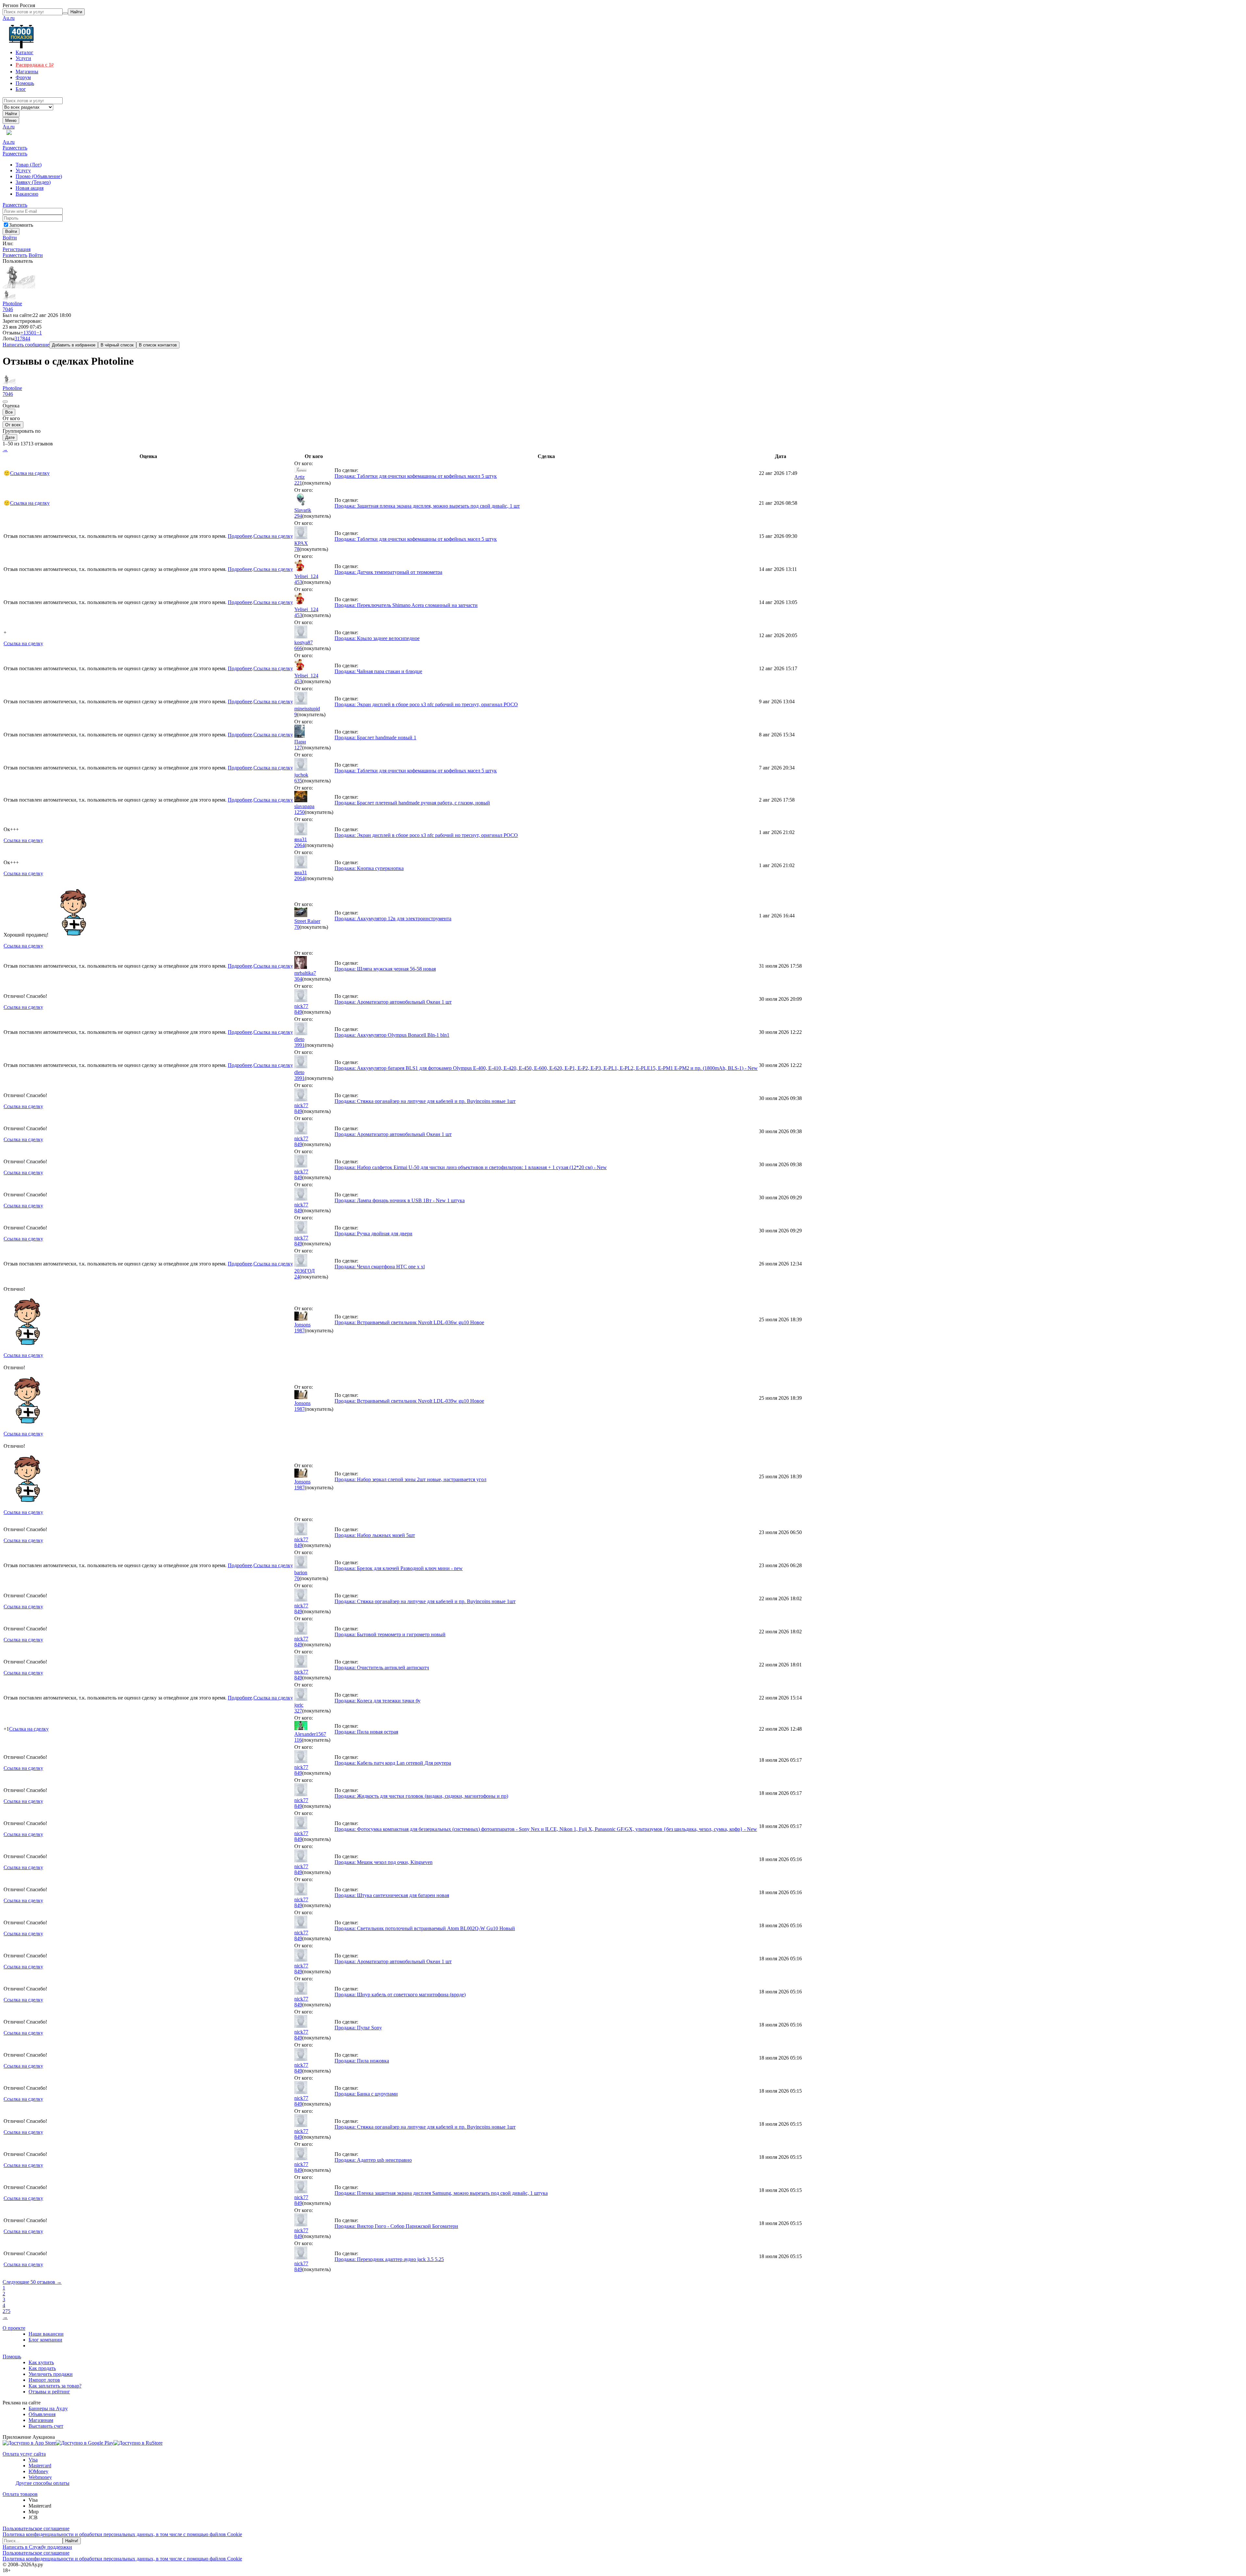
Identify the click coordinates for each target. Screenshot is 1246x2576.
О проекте (14, 2328)
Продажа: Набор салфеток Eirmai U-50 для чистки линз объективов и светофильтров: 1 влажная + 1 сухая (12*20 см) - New (471, 1167)
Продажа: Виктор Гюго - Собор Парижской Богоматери (396, 2226)
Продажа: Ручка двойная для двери (373, 1234)
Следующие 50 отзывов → (32, 2282)
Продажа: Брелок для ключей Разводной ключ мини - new (399, 1568)
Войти (10, 238)
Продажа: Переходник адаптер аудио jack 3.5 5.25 (389, 2259)
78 (297, 549)
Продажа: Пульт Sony (358, 2028)
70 (297, 927)
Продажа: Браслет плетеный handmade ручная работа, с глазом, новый (412, 803)
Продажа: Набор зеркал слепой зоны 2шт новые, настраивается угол (410, 1479)
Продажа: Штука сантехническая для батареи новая (392, 1895)
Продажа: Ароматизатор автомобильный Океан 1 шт (393, 1002)
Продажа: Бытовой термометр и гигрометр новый (390, 1634)
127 (298, 748)
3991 (299, 1045)
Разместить (15, 148)
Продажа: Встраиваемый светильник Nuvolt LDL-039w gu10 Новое (409, 1401)
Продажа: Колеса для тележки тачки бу (378, 1701)
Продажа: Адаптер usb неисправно (373, 2160)
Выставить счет (46, 2426)
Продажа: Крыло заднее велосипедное (377, 638)
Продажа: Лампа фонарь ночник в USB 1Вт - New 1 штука (400, 1200)
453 (298, 582)
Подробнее (240, 536)
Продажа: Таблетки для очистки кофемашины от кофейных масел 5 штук (416, 476)
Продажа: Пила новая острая (366, 1732)
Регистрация (17, 249)
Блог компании (45, 2340)
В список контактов (158, 345)
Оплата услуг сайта (24, 2454)
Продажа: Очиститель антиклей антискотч (382, 1668)
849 (298, 1012)
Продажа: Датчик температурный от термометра (388, 572)
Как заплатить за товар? (55, 2386)
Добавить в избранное (74, 345)
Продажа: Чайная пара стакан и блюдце (378, 671)
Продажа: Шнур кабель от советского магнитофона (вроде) (400, 1995)
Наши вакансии (46, 2334)
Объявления (42, 2414)
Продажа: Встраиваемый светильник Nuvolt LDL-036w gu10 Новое (409, 1322)
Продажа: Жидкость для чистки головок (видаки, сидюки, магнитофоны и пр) (421, 1796)
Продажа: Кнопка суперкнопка (369, 868)
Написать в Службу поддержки (37, 2547)
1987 (299, 1330)
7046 (8, 309)
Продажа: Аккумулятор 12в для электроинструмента (393, 919)
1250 (299, 812)
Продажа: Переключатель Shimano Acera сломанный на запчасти (406, 605)
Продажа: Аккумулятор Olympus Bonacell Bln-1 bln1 (392, 1035)
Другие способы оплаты (43, 2483)
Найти (11, 114)
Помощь (12, 2357)
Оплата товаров (20, 2494)
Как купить (41, 2362)
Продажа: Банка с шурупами (366, 2094)
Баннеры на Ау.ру (48, 2408)
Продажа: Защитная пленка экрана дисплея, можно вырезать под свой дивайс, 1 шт (427, 506)
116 (298, 1740)
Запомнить (21, 225)
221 (298, 483)
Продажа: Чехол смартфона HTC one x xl (380, 1267)
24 (297, 1277)
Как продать (42, 2368)
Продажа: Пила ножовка (362, 2061)
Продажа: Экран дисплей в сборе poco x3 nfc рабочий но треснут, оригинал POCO (426, 704)
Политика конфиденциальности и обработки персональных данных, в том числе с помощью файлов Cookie (122, 2534)
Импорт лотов (44, 2380)
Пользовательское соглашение (36, 2528)
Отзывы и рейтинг (49, 2392)
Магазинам (41, 2420)
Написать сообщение (26, 345)
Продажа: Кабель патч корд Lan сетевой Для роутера (393, 1763)
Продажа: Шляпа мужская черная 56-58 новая (385, 969)
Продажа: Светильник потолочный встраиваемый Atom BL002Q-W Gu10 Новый (425, 1928)
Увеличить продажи (51, 2374)
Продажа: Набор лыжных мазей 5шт (375, 1535)
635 (298, 781)
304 (298, 979)
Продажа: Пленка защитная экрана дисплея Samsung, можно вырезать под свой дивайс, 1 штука (441, 2193)
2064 (299, 845)
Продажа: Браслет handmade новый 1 (375, 738)
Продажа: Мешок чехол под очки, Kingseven (384, 1862)
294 (298, 516)
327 (298, 1711)
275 (6, 2311)
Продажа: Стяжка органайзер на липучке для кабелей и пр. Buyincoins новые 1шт (425, 1101)
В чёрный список (117, 345)
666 (298, 648)
